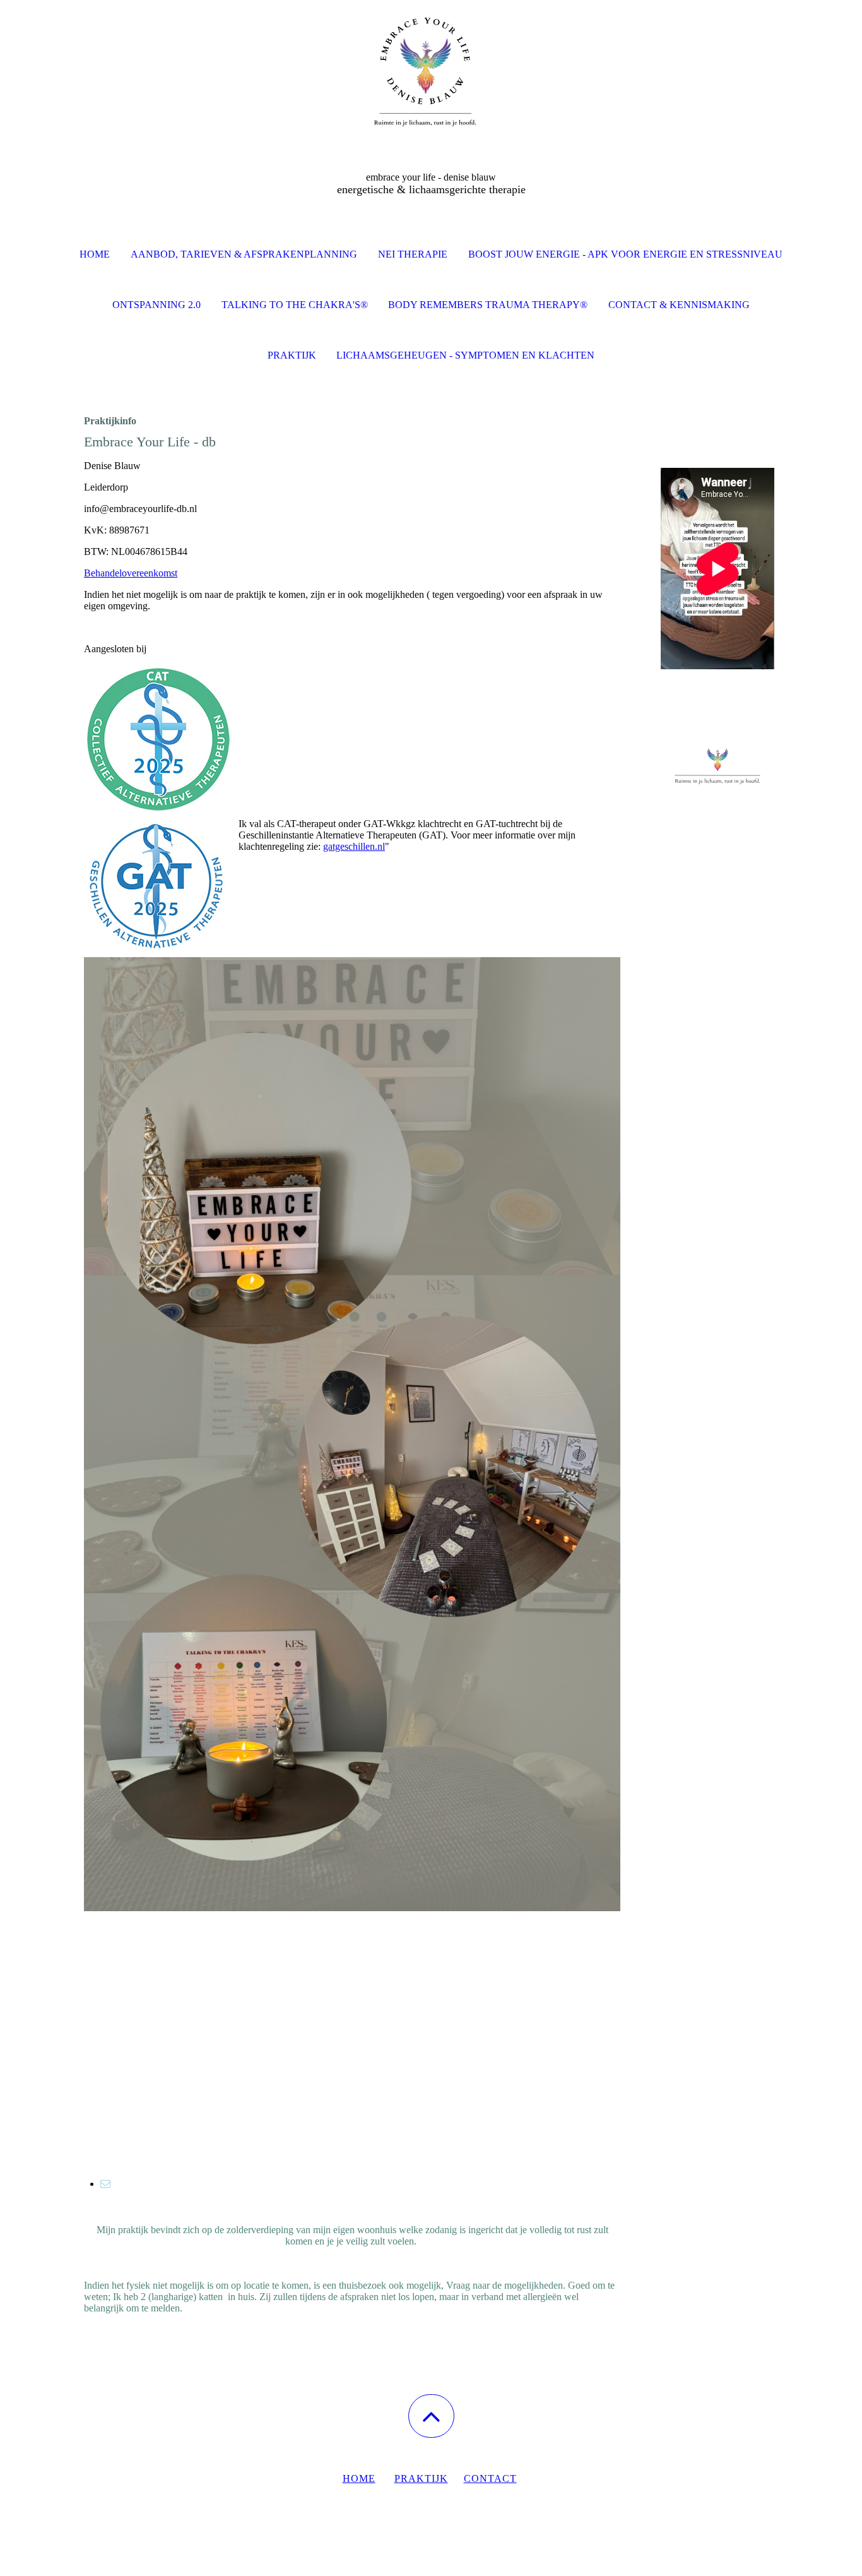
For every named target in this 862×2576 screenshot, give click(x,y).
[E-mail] (105, 2184)
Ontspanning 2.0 (156, 305)
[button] (431, 2416)
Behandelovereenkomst (131, 573)
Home (95, 254)
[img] (431, 63)
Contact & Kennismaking (679, 305)
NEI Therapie (413, 254)
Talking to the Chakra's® (295, 305)
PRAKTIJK (421, 2478)
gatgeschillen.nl (354, 846)
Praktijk (292, 355)
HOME (359, 2478)
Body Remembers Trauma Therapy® (488, 305)
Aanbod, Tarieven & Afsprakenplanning (244, 254)
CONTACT (490, 2478)
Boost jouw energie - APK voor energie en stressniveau (625, 254)
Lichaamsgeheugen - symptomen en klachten (465, 355)
